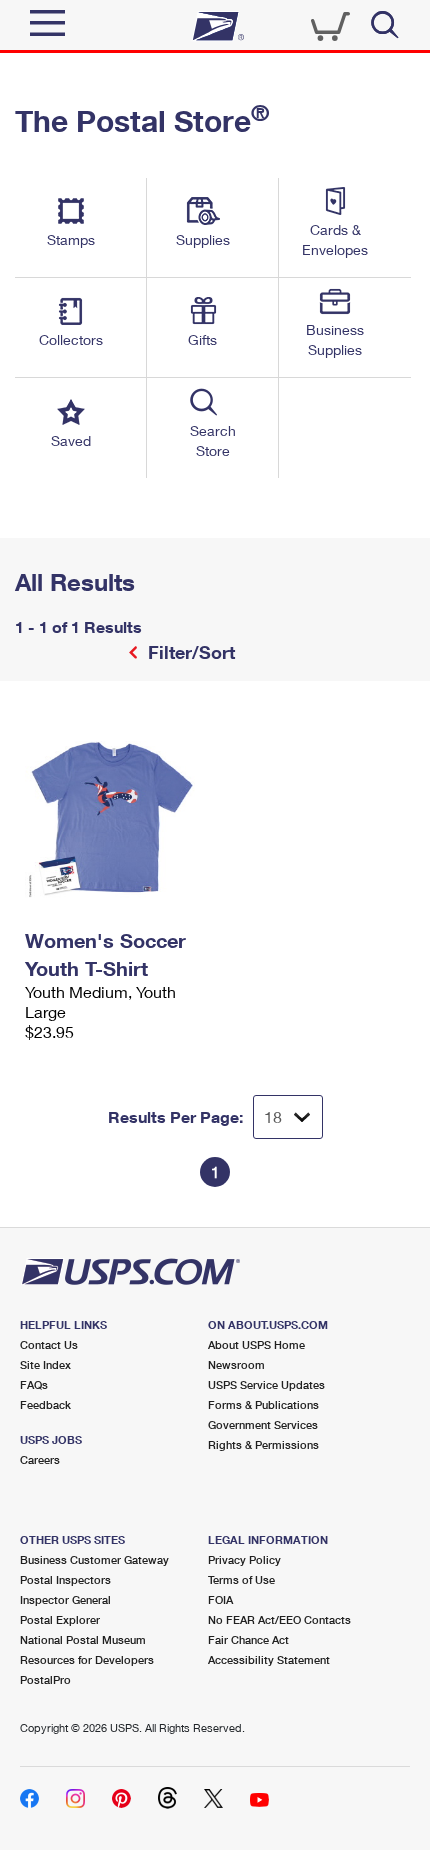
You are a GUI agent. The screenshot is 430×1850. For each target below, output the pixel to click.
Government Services (263, 1424)
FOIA (220, 1599)
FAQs (34, 1384)
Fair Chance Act (248, 1639)
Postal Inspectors (65, 1579)
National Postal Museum (83, 1639)
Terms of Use (241, 1579)
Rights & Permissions (263, 1444)
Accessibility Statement (269, 1659)
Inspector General (65, 1599)
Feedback (45, 1404)
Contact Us (49, 1344)
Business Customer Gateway (94, 1559)
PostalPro (45, 1679)
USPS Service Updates (266, 1384)
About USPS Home (256, 1344)
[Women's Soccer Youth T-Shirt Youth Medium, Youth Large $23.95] (115, 816)
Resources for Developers (87, 1659)
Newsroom (236, 1364)
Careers (40, 1459)
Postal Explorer (60, 1619)
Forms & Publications (263, 1404)
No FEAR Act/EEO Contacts (279, 1619)
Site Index (45, 1364)
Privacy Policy (244, 1559)
